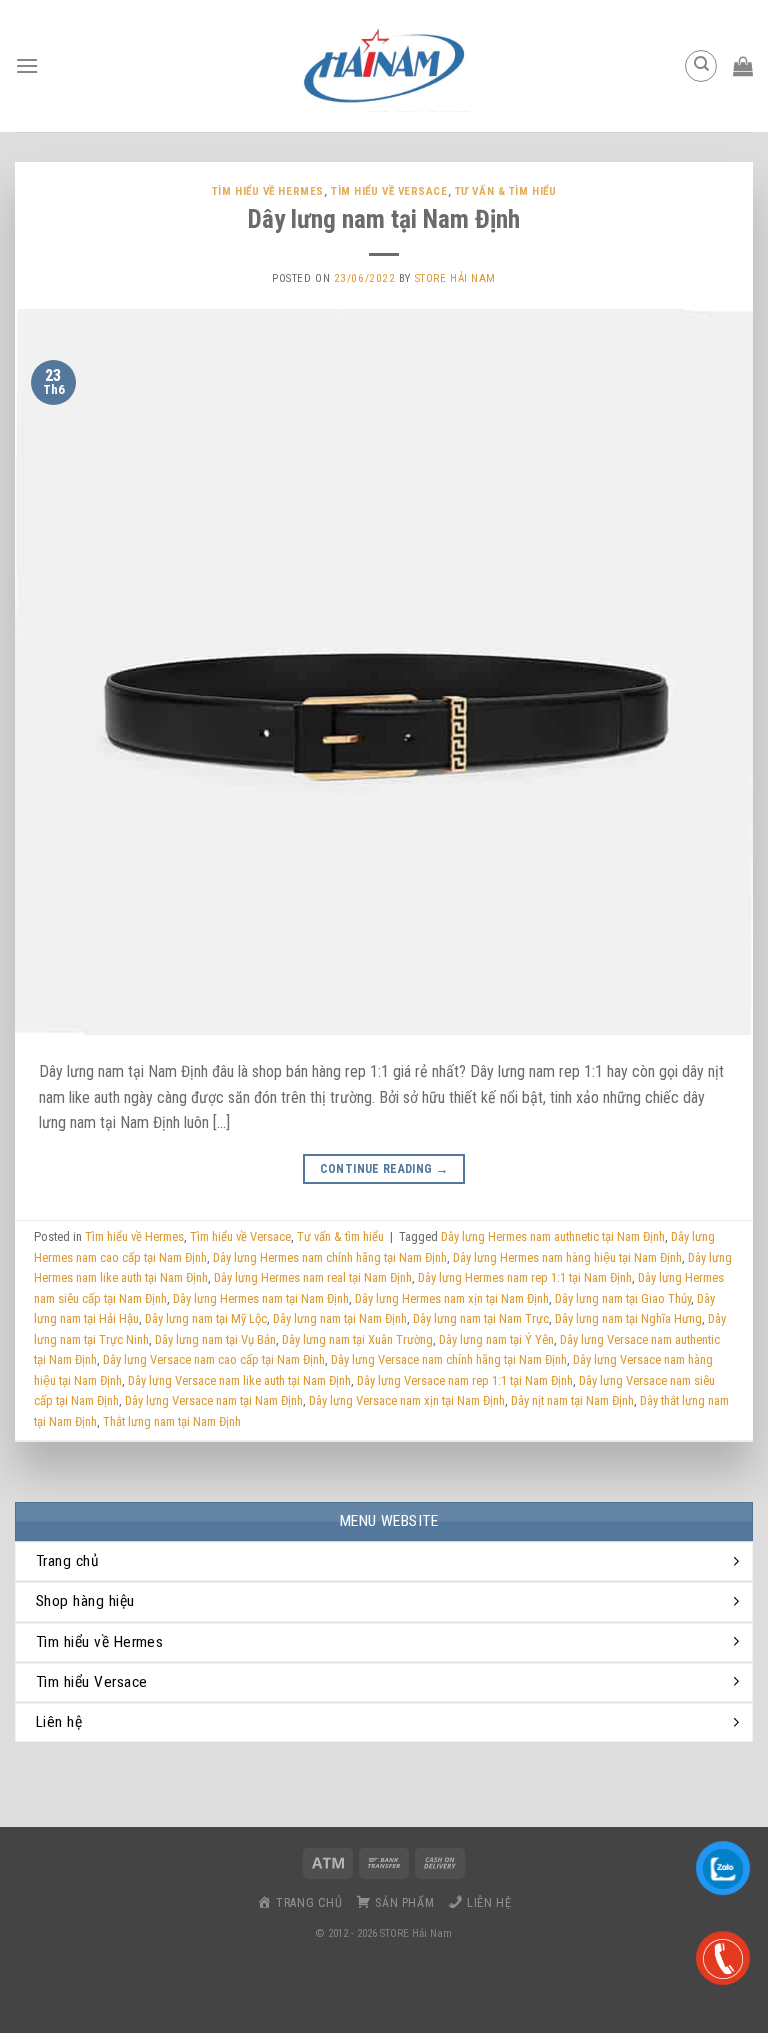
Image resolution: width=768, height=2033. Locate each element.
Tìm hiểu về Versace (389, 191)
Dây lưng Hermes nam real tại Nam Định (313, 1277)
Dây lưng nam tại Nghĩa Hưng (628, 1318)
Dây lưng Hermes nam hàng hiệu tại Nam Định (567, 1257)
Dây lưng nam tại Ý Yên (496, 1339)
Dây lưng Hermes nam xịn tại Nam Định (452, 1298)
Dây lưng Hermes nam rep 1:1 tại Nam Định (525, 1277)
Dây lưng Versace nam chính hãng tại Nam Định (449, 1359)
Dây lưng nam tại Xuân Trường (357, 1339)
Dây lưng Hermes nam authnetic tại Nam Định (553, 1236)
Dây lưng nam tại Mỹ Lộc (206, 1318)
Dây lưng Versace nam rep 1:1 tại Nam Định (465, 1380)
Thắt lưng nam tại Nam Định (172, 1421)
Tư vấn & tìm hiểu (506, 191)
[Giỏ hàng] (743, 66)
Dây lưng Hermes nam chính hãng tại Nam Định (330, 1257)
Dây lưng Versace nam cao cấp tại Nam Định (214, 1359)
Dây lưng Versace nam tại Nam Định (214, 1400)
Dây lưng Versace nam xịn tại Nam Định (407, 1400)
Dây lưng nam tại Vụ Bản (215, 1339)
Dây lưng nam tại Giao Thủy (623, 1298)
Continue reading (384, 1169)
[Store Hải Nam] (384, 66)
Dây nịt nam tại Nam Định (572, 1400)
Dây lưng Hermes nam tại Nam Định (261, 1298)
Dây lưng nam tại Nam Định (384, 219)
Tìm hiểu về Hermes (268, 191)
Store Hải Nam (455, 278)
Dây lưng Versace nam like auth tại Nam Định (239, 1380)
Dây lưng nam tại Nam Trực (481, 1318)
